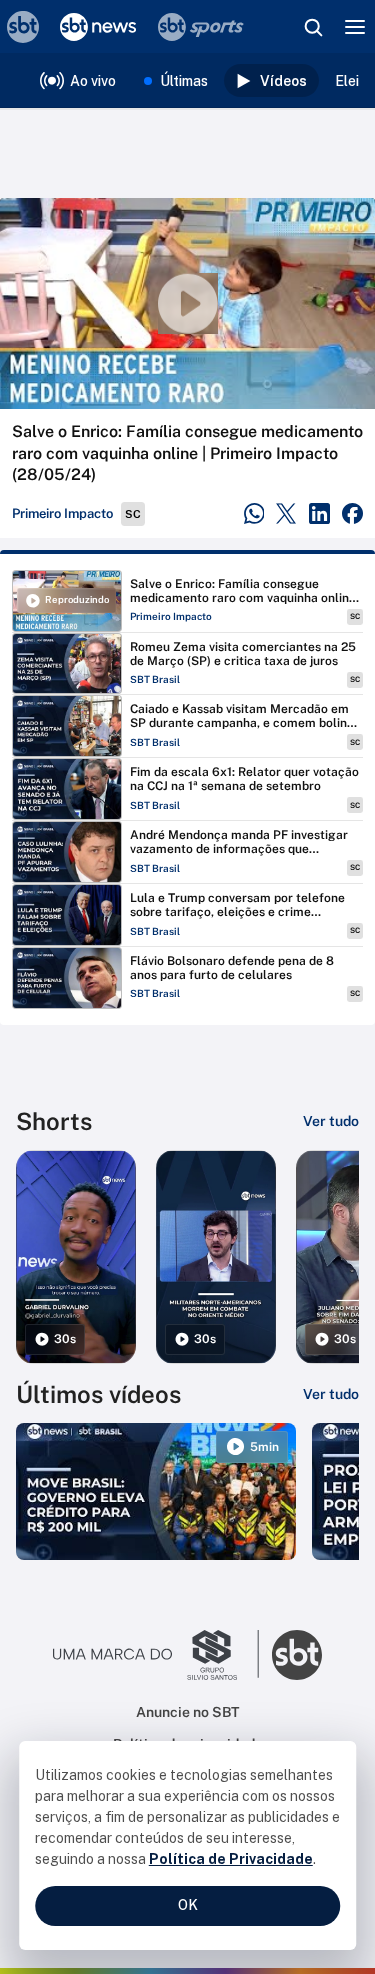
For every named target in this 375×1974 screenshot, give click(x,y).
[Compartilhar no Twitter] (286, 513)
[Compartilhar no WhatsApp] (254, 513)
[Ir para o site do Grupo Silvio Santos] (156, 1655)
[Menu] (355, 27)
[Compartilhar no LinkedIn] (319, 513)
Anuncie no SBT (187, 1712)
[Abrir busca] (313, 27)
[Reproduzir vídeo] (187, 303)
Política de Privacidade (231, 1859)
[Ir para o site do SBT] (297, 1655)
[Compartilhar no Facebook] (352, 513)
